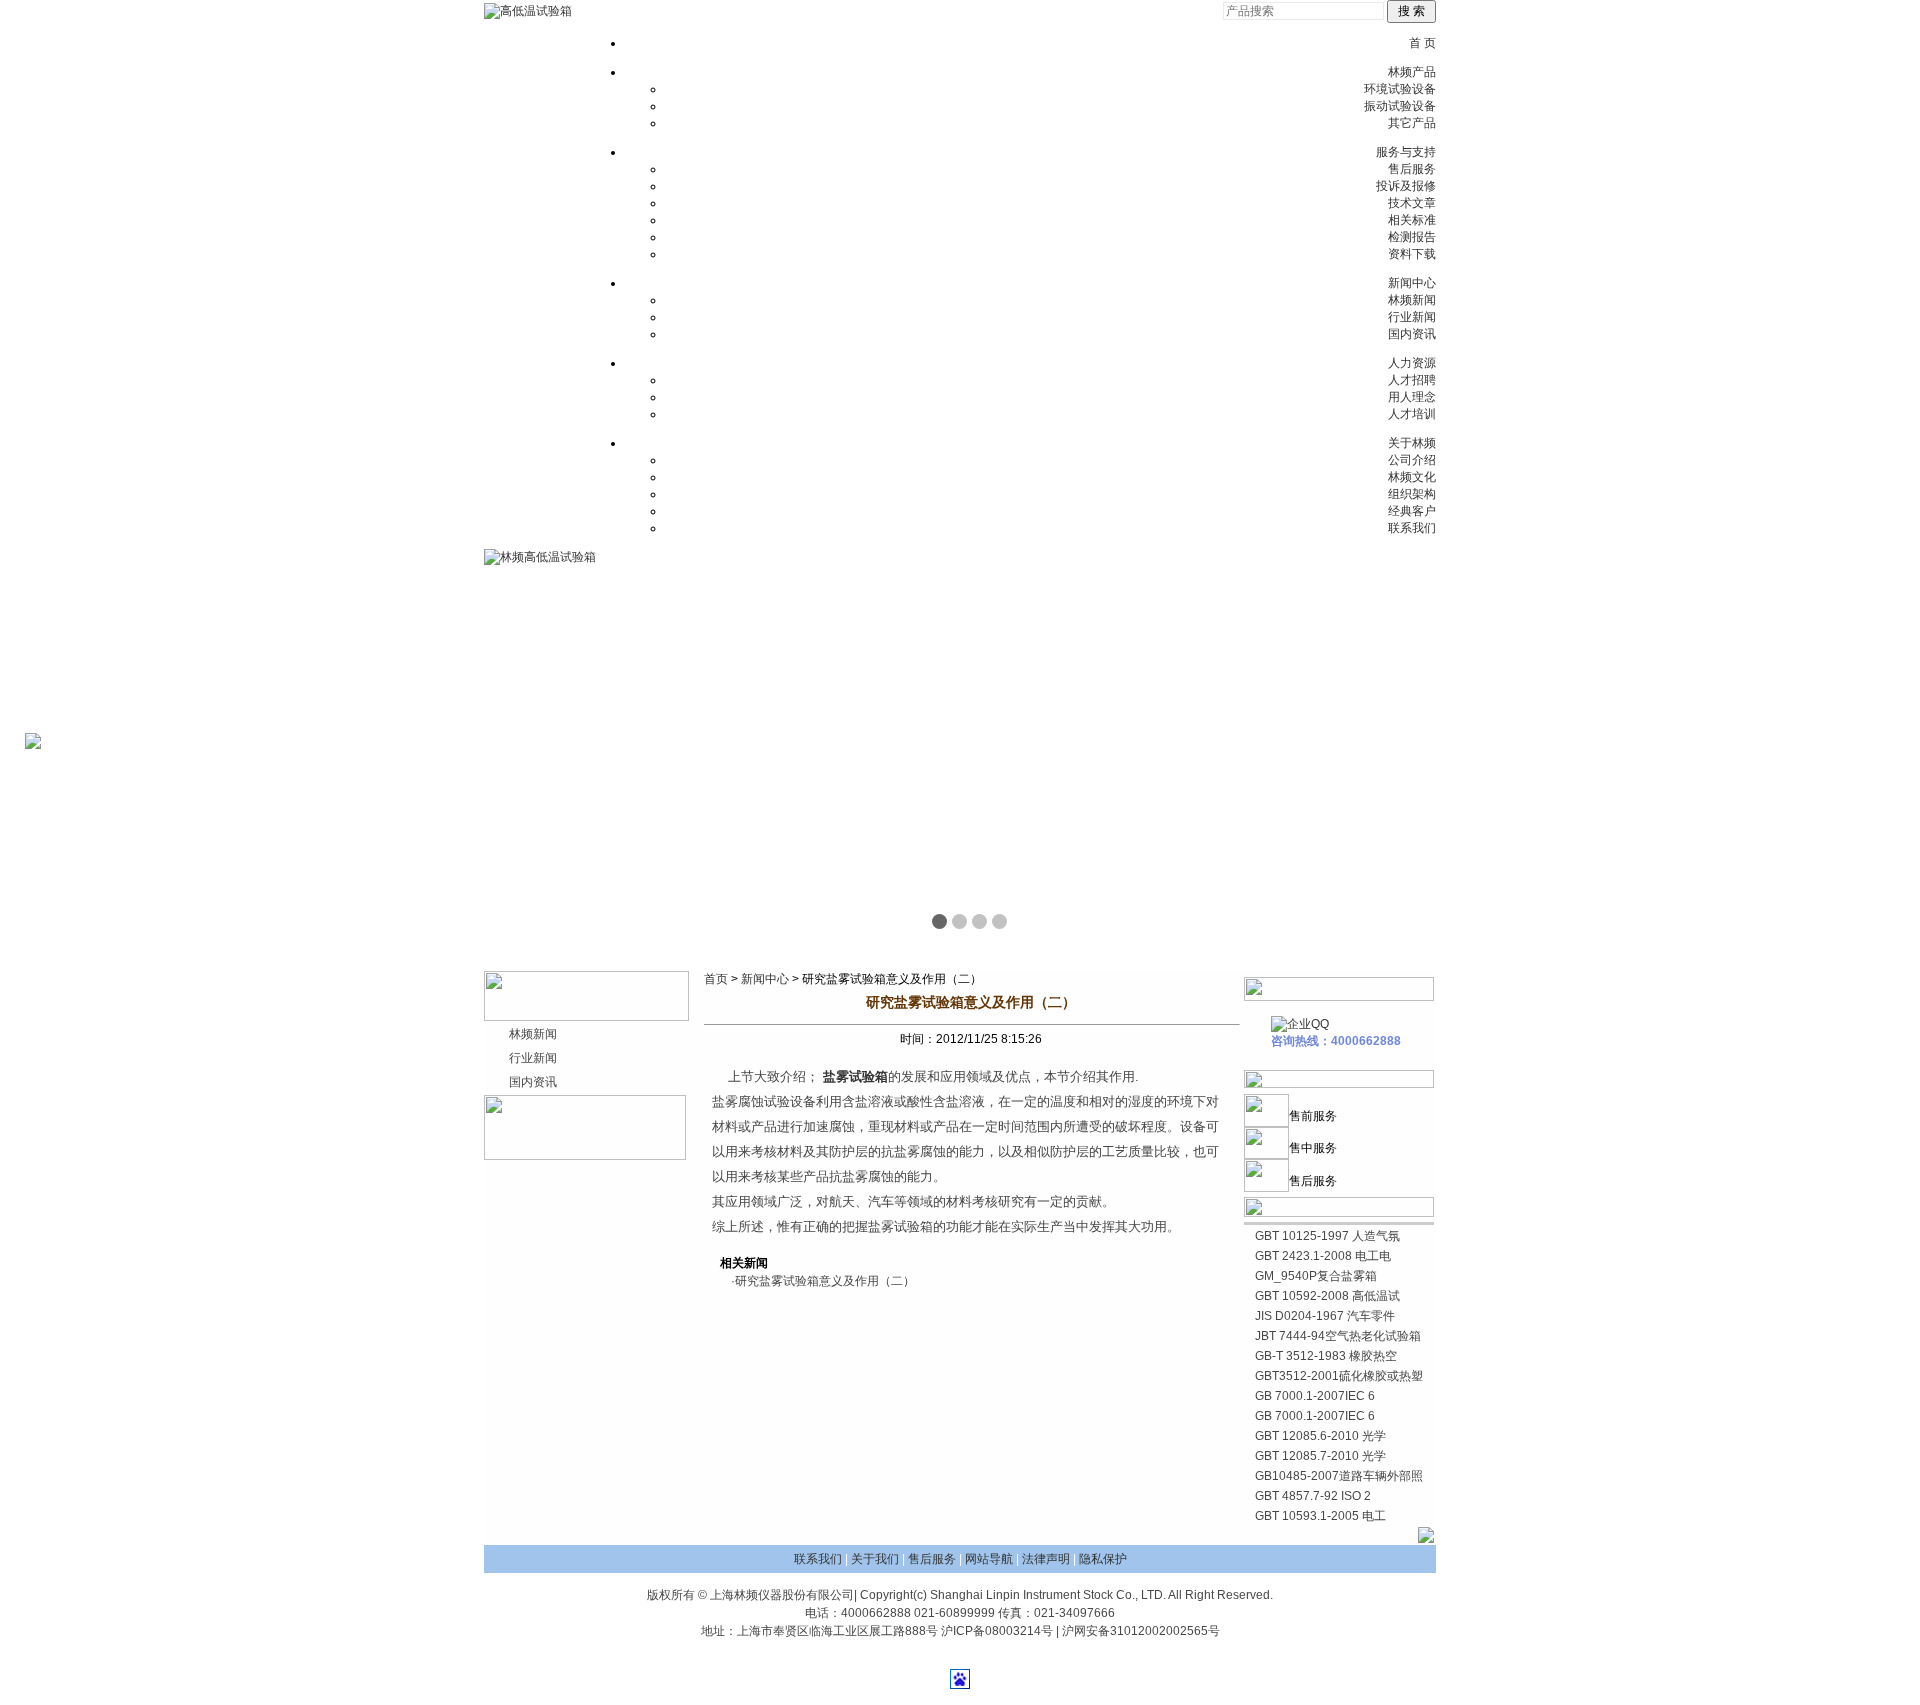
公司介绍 (1412, 460)
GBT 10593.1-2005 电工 (1320, 1516)
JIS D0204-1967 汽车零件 (1325, 1316)
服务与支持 (1406, 152)
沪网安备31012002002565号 (1141, 1631)
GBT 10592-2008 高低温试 (1327, 1296)
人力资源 (1412, 363)
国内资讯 (1412, 334)
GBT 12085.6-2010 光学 (1320, 1436)
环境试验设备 (1400, 89)
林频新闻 (1412, 300)
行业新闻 (1412, 317)
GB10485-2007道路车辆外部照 (1339, 1476)
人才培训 (1412, 414)
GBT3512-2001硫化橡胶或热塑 (1339, 1376)
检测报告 (1412, 237)
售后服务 (1412, 169)
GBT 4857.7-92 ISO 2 (1313, 1496)
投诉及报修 (1406, 186)
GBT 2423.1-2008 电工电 (1323, 1256)
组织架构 (1412, 494)
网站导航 (989, 1559)
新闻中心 (1412, 283)
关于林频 (1412, 443)
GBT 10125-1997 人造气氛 (1327, 1236)
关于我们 (875, 1559)
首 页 (1422, 43)
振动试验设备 (1400, 106)
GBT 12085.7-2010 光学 (1320, 1456)
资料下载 (1412, 254)
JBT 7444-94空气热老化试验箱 (1338, 1336)
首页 (716, 979)
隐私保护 (1103, 1559)
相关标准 (1412, 220)
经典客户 (1412, 511)
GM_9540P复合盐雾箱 (1316, 1276)
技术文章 (1412, 203)
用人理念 (1412, 397)
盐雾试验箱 (855, 1076)
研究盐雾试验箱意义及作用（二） (825, 1281)
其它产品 (1412, 123)
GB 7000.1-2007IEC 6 (1315, 1396)
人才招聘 (1412, 380)
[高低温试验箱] (528, 11)
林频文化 (1412, 477)
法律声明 (1046, 1559)
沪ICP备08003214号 (997, 1631)
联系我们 (1412, 528)
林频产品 (1412, 72)
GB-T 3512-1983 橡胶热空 (1326, 1356)
